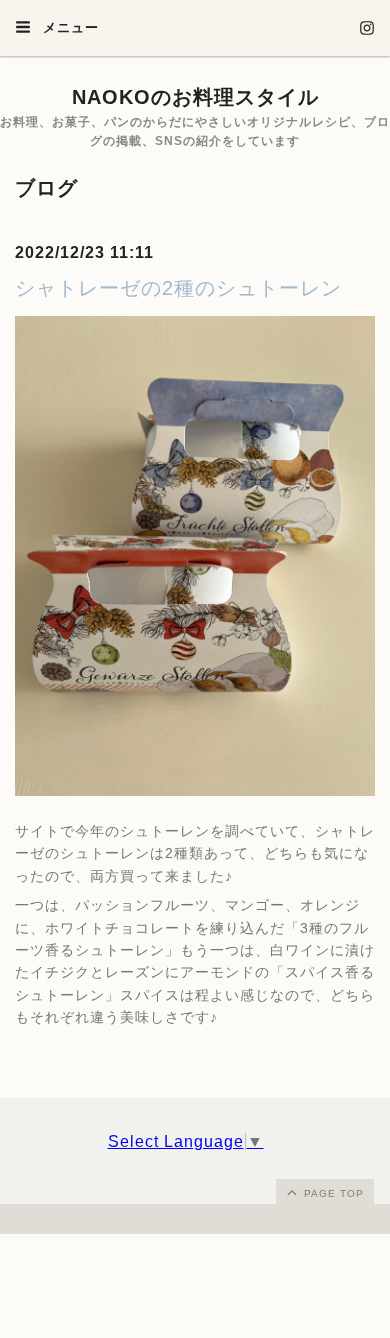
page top (332, 1193)
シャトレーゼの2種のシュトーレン (178, 288)
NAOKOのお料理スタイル (195, 97)
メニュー (68, 27)
